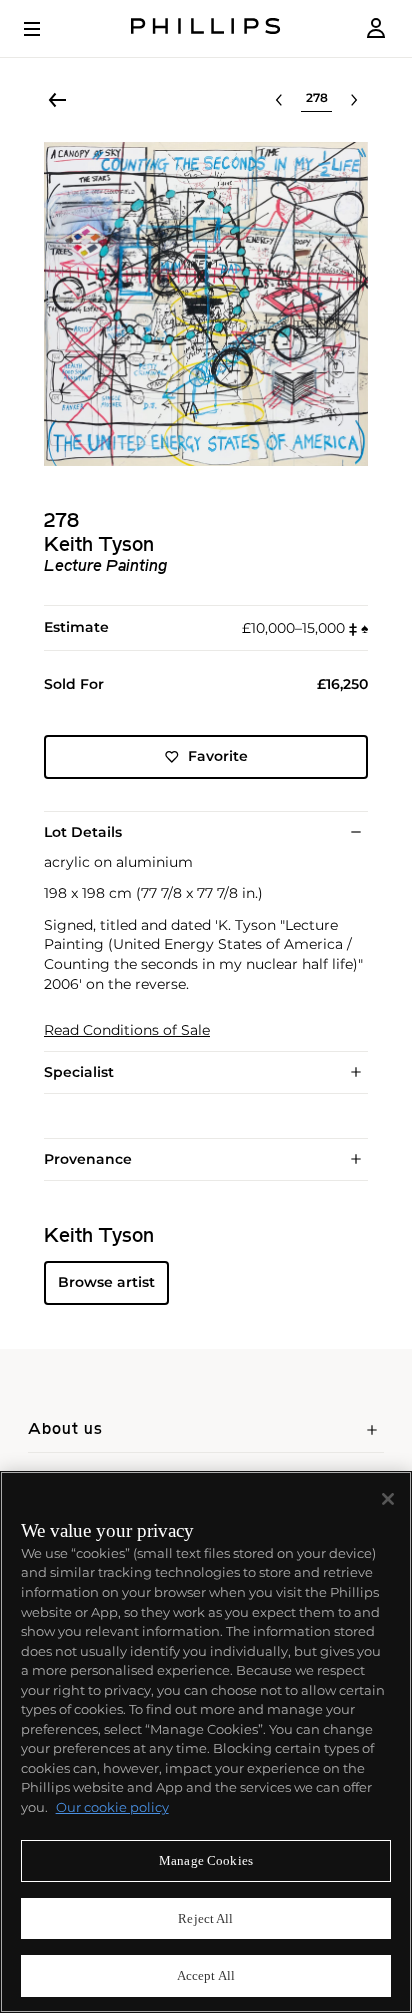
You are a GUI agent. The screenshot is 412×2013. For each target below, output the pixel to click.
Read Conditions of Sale (127, 1030)
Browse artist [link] (106, 1282)
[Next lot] (354, 100)
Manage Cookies (206, 1860)
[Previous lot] (279, 100)
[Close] (388, 1499)
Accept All (206, 1975)
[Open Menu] (46, 29)
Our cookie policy (112, 1807)
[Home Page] (206, 28)
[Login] (376, 28)
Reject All (205, 1918)
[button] (206, 304)
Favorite (218, 756)
